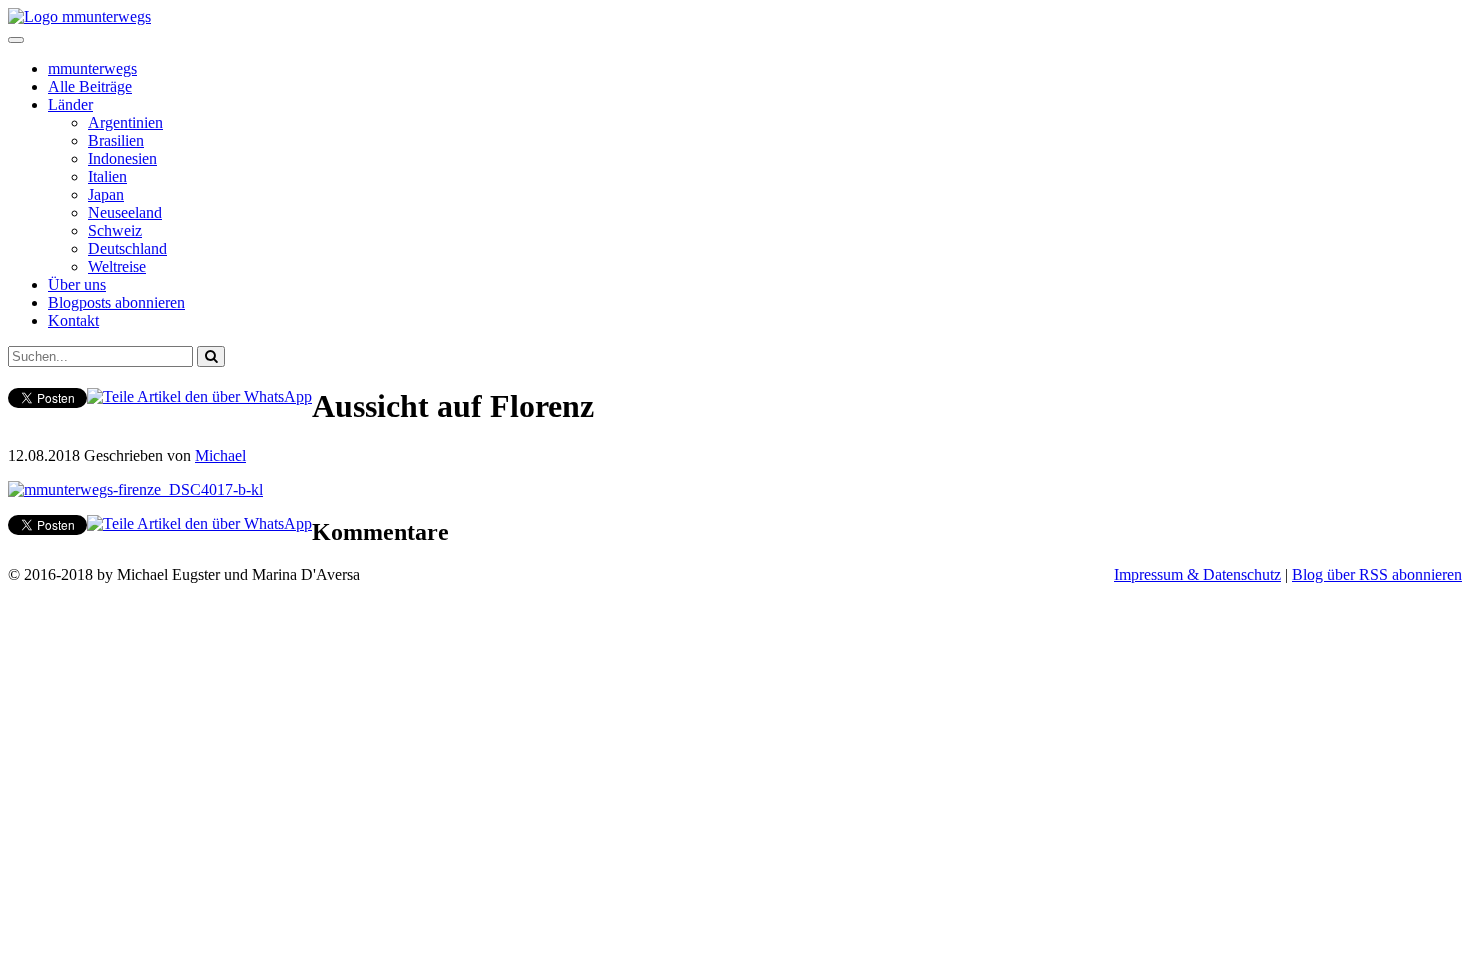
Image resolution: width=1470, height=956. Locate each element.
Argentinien (125, 122)
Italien (107, 176)
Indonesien (122, 158)
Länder (70, 104)
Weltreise (117, 266)
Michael (220, 455)
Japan (106, 194)
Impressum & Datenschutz (1197, 574)
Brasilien (116, 140)
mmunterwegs (92, 68)
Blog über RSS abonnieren (1377, 574)
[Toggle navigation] (16, 40)
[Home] (79, 16)
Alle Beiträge (90, 86)
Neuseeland (125, 212)
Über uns (77, 284)
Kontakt (73, 320)
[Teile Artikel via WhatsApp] (199, 396)
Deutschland (127, 248)
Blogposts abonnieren (116, 302)
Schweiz (115, 230)
